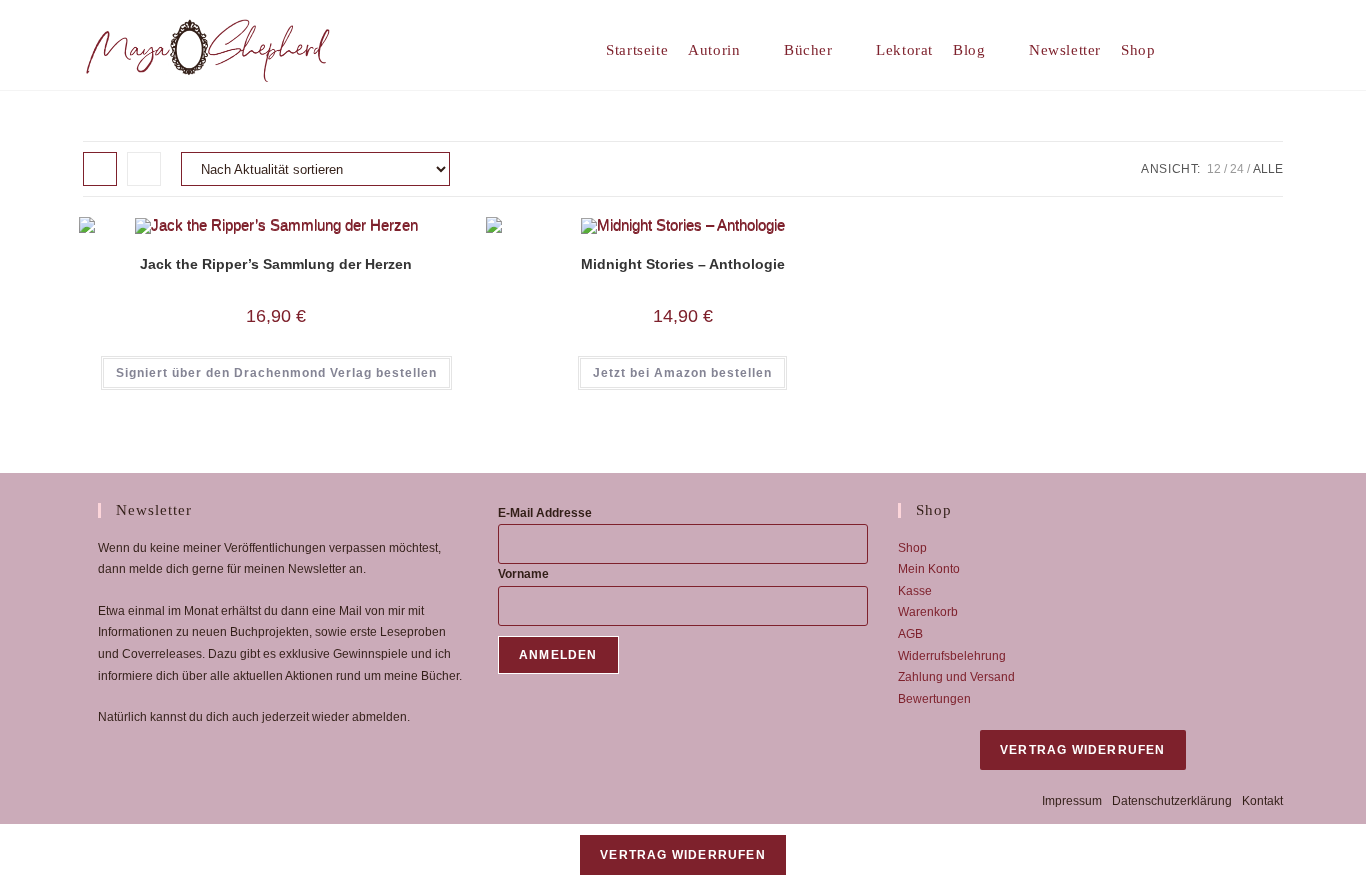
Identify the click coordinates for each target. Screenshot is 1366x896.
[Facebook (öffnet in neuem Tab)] (1244, 49)
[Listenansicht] (144, 169)
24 (1237, 169)
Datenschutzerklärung (1172, 801)
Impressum (1072, 801)
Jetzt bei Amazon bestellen (682, 373)
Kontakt (1262, 801)
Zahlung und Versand (956, 677)
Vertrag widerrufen (1083, 750)
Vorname (523, 574)
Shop (912, 548)
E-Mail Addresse (545, 513)
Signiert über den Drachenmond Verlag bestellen (276, 373)
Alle (1268, 169)
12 (1214, 169)
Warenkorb (928, 612)
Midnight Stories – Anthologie (683, 264)
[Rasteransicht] (100, 169)
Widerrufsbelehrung (952, 656)
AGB (910, 634)
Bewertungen (934, 699)
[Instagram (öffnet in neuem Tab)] (1275, 49)
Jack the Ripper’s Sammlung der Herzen (276, 264)
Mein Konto (929, 569)
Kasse (915, 591)
